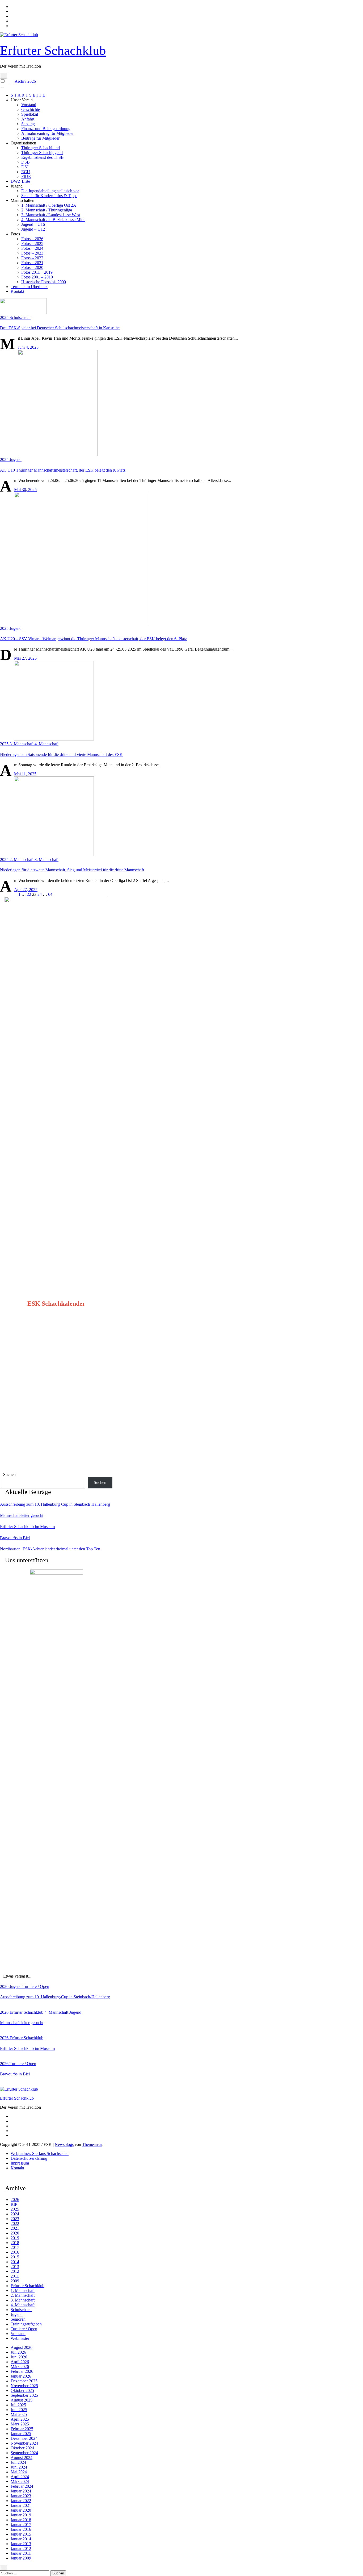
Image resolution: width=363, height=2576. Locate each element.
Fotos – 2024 (32, 248)
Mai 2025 (19, 2414)
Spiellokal (30, 114)
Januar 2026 (21, 2376)
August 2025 (22, 2400)
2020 (15, 2233)
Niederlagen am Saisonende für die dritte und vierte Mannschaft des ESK (61, 754)
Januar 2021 (21, 2505)
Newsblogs (64, 2144)
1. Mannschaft (23, 2290)
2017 (15, 2247)
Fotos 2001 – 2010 (37, 277)
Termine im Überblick (29, 287)
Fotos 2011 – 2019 (37, 272)
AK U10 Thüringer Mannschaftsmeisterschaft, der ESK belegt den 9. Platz (63, 470)
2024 (15, 2214)
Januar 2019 (21, 2515)
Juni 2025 (19, 2410)
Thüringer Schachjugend (42, 153)
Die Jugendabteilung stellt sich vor (50, 191)
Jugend (16, 459)
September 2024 (24, 2453)
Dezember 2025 (24, 2381)
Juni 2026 (19, 2357)
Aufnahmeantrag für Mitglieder (47, 133)
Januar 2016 (21, 2529)
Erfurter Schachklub (53, 50)
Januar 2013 (21, 2544)
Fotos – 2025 (32, 244)
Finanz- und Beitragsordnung (46, 129)
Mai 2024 (19, 2472)
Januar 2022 (21, 2501)
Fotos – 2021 (32, 263)
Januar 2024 (21, 2491)
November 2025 (24, 2386)
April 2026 (20, 2362)
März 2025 (20, 2424)
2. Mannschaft (22, 860)
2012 (15, 2271)
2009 (15, 2281)
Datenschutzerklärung (29, 2158)
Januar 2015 (21, 2534)
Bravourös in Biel (15, 1538)
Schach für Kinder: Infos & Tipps (49, 196)
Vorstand (29, 105)
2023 (15, 2219)
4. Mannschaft (47, 744)
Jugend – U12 (33, 229)
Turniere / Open (36, 1986)
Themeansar (92, 2144)
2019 (15, 2238)
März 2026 (20, 2367)
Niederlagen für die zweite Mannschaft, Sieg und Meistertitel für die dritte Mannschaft (72, 870)
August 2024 (22, 2458)
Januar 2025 (21, 2434)
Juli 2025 (18, 2405)
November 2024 (24, 2443)
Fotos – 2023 (32, 253)
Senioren (18, 2319)
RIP (14, 2204)
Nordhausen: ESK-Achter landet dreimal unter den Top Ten (50, 1549)
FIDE (26, 176)
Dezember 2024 (24, 2438)
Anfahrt (28, 119)
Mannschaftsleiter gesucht (22, 1515)
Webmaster (20, 2338)
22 (29, 894)
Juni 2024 (19, 2467)
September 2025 (24, 2395)
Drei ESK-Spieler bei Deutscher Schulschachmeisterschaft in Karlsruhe (60, 328)
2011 (15, 2276)
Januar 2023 (21, 2496)
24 (40, 894)
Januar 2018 (21, 2520)
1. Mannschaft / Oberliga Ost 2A (49, 205)
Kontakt (17, 291)
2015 (15, 2257)
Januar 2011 (21, 2553)
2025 (5, 317)
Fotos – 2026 (32, 239)
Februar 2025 (22, 2429)
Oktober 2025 (22, 2390)
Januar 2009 (21, 2558)
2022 (15, 2223)
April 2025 (20, 2419)
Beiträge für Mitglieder (40, 138)
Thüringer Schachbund (41, 148)
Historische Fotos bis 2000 (44, 282)
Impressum (20, 2163)
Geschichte (31, 109)
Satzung (28, 124)
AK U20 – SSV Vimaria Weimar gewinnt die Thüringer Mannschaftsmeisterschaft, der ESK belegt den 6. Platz (93, 639)
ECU (26, 172)
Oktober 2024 (22, 2448)
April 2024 (20, 2477)
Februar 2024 (22, 2486)
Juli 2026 (18, 2352)
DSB (26, 162)
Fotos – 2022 (32, 258)
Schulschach (20, 317)
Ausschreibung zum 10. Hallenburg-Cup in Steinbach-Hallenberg (55, 1504)
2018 (15, 2243)
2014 (15, 2262)
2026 (5, 1986)
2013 (15, 2267)
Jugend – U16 (33, 224)
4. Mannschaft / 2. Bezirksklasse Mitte (53, 220)
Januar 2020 (21, 2510)
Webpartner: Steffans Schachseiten (40, 2153)
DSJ (25, 167)
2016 (15, 2252)
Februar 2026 (22, 2371)
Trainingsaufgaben (26, 2324)
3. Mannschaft (22, 744)
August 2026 (22, 2347)
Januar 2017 (21, 2525)
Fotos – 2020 (32, 267)
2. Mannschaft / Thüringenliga (47, 210)
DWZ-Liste (20, 181)
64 (50, 894)
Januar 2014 (21, 2539)
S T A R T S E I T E (28, 95)
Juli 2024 (18, 2462)
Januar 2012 (21, 2548)
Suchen (9, 1474)
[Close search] (3, 2568)
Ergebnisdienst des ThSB (43, 157)
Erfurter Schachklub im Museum (27, 1527)
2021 (15, 2228)
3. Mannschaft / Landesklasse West (51, 215)
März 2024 (20, 2481)
